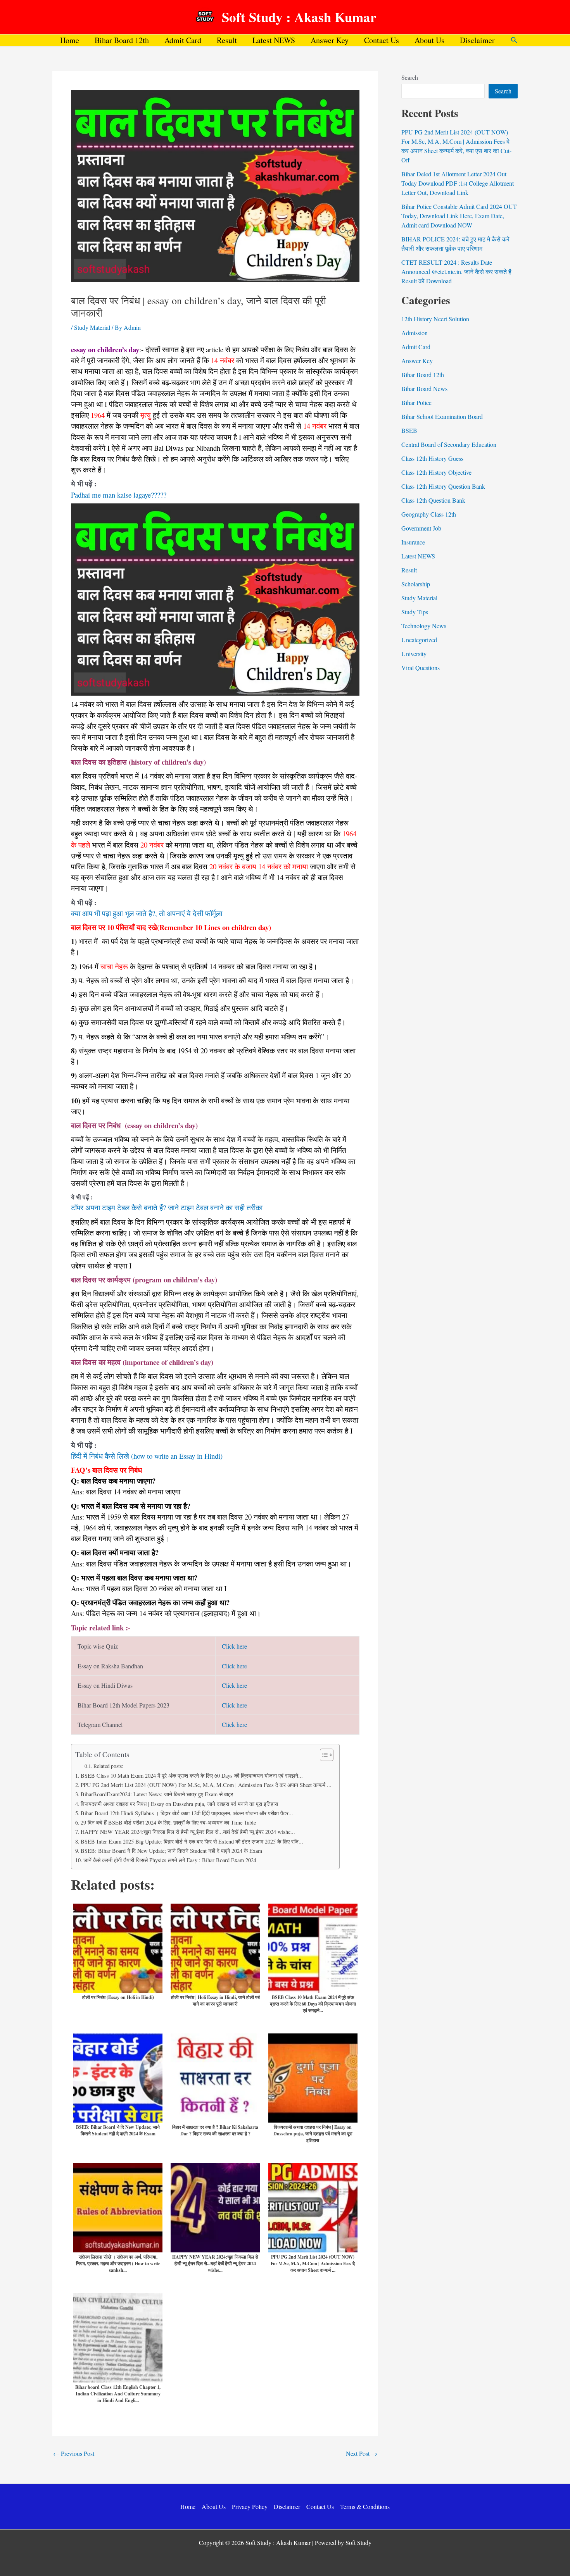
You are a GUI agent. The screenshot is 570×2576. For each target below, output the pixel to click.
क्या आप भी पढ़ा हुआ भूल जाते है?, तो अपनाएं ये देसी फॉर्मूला (147, 913)
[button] (514, 40)
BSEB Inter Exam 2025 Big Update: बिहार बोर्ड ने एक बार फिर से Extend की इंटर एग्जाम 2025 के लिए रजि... (192, 1841)
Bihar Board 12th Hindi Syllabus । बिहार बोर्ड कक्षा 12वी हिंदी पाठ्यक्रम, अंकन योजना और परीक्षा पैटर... (187, 1813)
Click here (234, 1646)
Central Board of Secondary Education (449, 444)
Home (70, 40)
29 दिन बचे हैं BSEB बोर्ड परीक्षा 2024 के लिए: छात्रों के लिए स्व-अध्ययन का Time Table (168, 1822)
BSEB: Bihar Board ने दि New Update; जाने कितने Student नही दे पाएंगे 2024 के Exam (171, 1851)
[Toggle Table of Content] (323, 1755)
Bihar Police (416, 402)
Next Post (362, 2454)
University (414, 654)
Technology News (424, 626)
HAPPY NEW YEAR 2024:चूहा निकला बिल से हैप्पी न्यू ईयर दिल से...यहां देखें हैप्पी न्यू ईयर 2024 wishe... (188, 1832)
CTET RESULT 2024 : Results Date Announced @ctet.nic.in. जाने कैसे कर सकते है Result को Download (456, 271)
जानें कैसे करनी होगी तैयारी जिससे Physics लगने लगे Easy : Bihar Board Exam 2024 (170, 1860)
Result (227, 40)
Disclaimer (477, 40)
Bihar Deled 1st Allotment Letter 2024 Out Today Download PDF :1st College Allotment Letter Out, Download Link (458, 183)
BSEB (409, 430)
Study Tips (415, 612)
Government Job (421, 528)
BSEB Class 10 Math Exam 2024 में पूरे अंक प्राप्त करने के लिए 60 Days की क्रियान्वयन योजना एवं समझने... (192, 1776)
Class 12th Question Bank (433, 500)
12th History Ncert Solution (435, 319)
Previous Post (74, 2454)
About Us (429, 40)
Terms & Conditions (365, 2506)
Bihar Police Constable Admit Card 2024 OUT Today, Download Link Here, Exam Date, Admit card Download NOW (459, 216)
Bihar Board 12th (122, 40)
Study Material (92, 327)
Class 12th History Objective (436, 472)
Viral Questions (421, 668)
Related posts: (108, 1766)
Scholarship (416, 584)
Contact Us (382, 40)
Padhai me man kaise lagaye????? (119, 495)
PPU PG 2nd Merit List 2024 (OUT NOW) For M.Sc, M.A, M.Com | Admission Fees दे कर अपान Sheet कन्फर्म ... (206, 1785)
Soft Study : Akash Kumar (299, 17)
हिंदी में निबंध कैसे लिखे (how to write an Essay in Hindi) (147, 1456)
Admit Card (183, 40)
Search (410, 77)
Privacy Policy (250, 2506)
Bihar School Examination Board (442, 416)
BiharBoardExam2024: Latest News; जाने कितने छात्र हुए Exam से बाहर (157, 1794)
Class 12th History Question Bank (443, 486)
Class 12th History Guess (432, 458)
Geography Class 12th (429, 514)
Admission (415, 333)
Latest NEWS (274, 40)
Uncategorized (419, 640)
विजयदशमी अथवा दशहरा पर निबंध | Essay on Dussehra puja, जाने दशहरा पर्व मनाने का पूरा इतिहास (179, 1804)
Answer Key (330, 40)
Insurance (413, 542)
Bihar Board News (424, 389)
